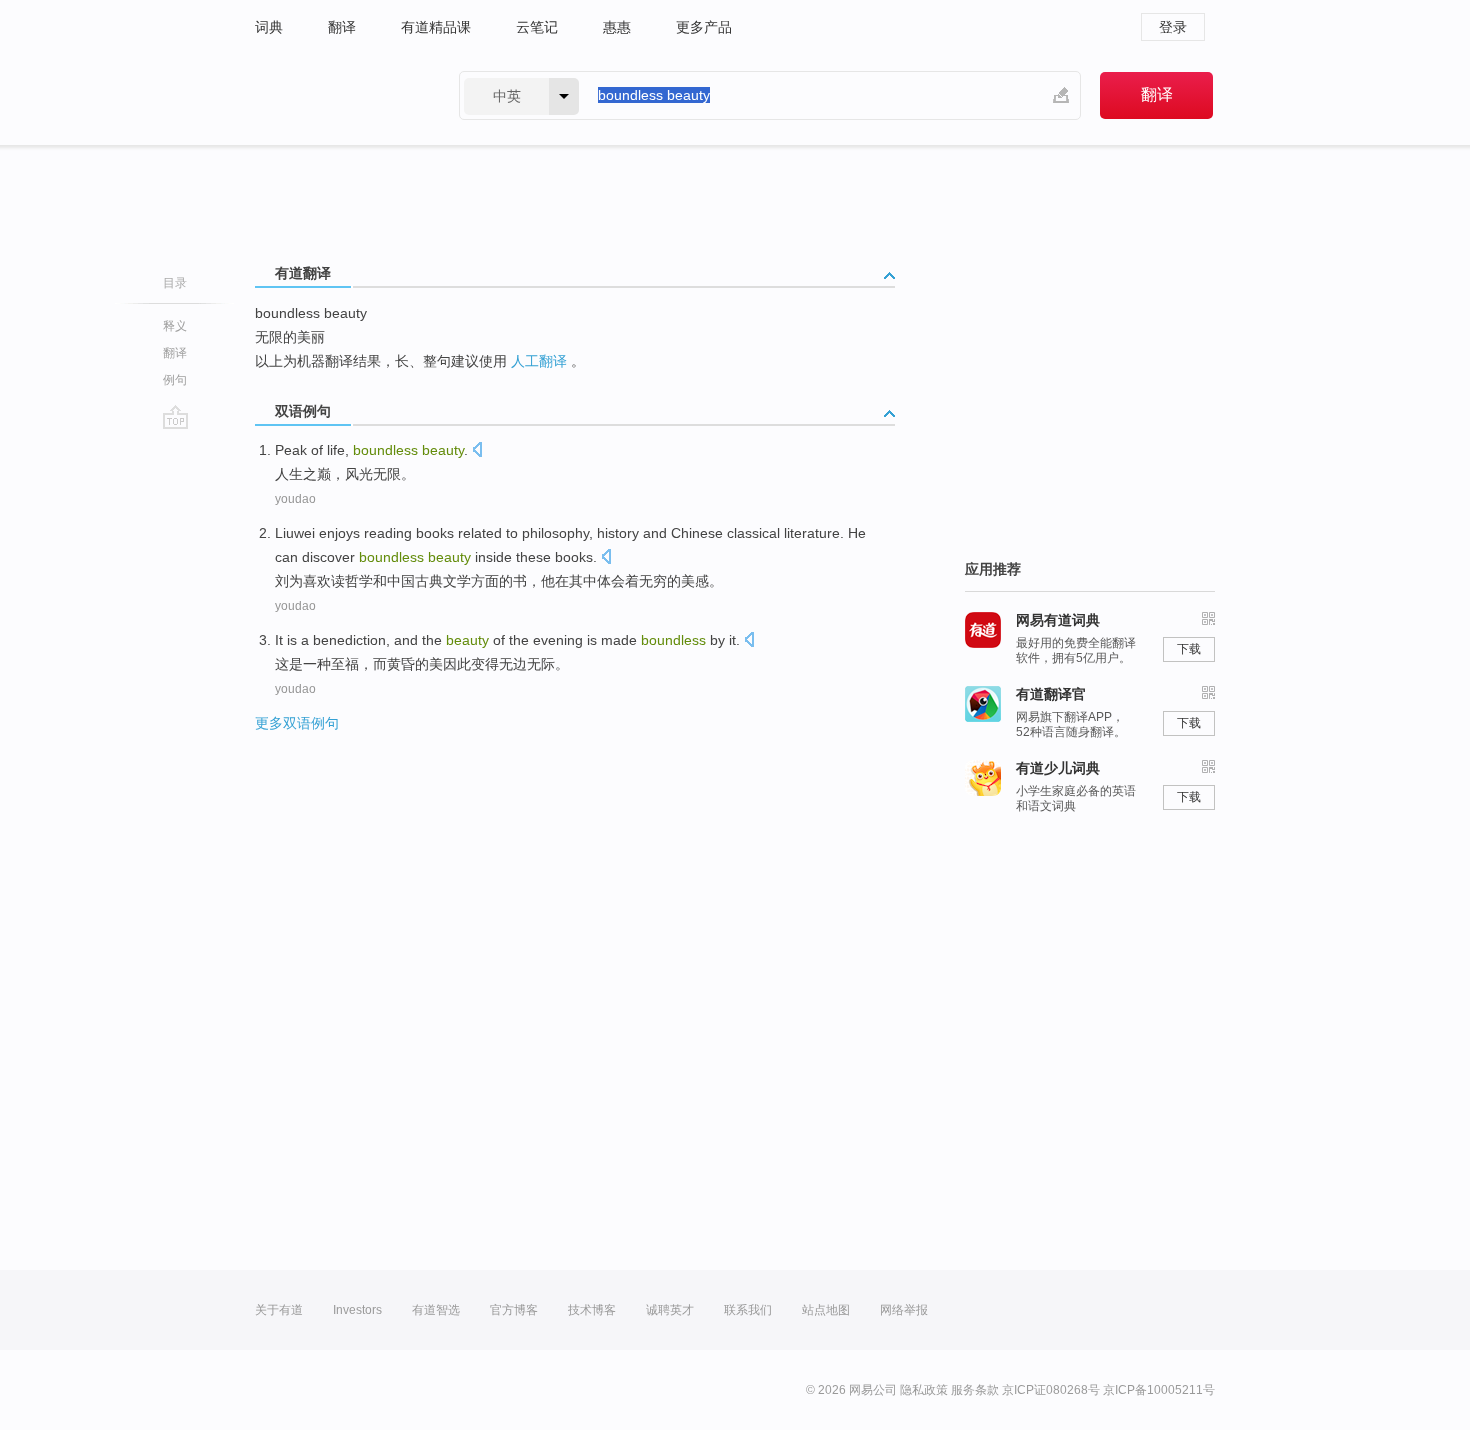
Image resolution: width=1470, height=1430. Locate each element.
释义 (175, 326)
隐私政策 (924, 1390)
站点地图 (826, 1310)
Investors (357, 1310)
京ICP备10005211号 (1159, 1390)
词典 (269, 27)
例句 (175, 380)
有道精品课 (436, 27)
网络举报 (904, 1310)
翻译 (342, 27)
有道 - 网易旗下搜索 (337, 95)
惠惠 (617, 27)
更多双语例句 (297, 723)
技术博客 (592, 1310)
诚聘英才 (670, 1310)
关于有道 (279, 1310)
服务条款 (975, 1390)
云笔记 (537, 27)
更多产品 (704, 27)
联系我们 (748, 1310)
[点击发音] (477, 451)
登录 (1173, 27)
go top (175, 417)
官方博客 (514, 1310)
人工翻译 (539, 361)
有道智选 (436, 1310)
